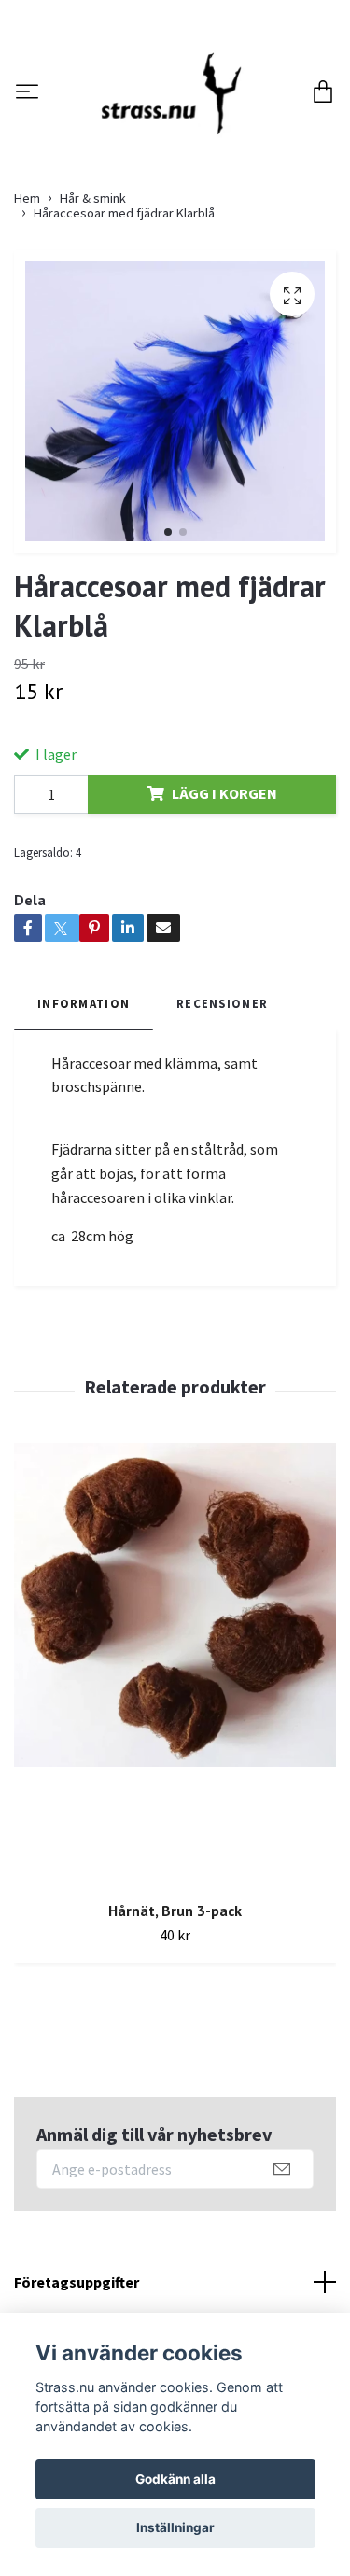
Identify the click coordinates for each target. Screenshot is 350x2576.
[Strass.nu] (167, 161)
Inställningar (175, 2527)
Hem (27, 332)
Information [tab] (84, 1138)
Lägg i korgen (224, 929)
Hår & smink (93, 332)
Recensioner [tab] (222, 1138)
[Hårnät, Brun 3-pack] (175, 1799)
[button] (168, 666)
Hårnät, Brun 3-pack (175, 2045)
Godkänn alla (175, 2479)
